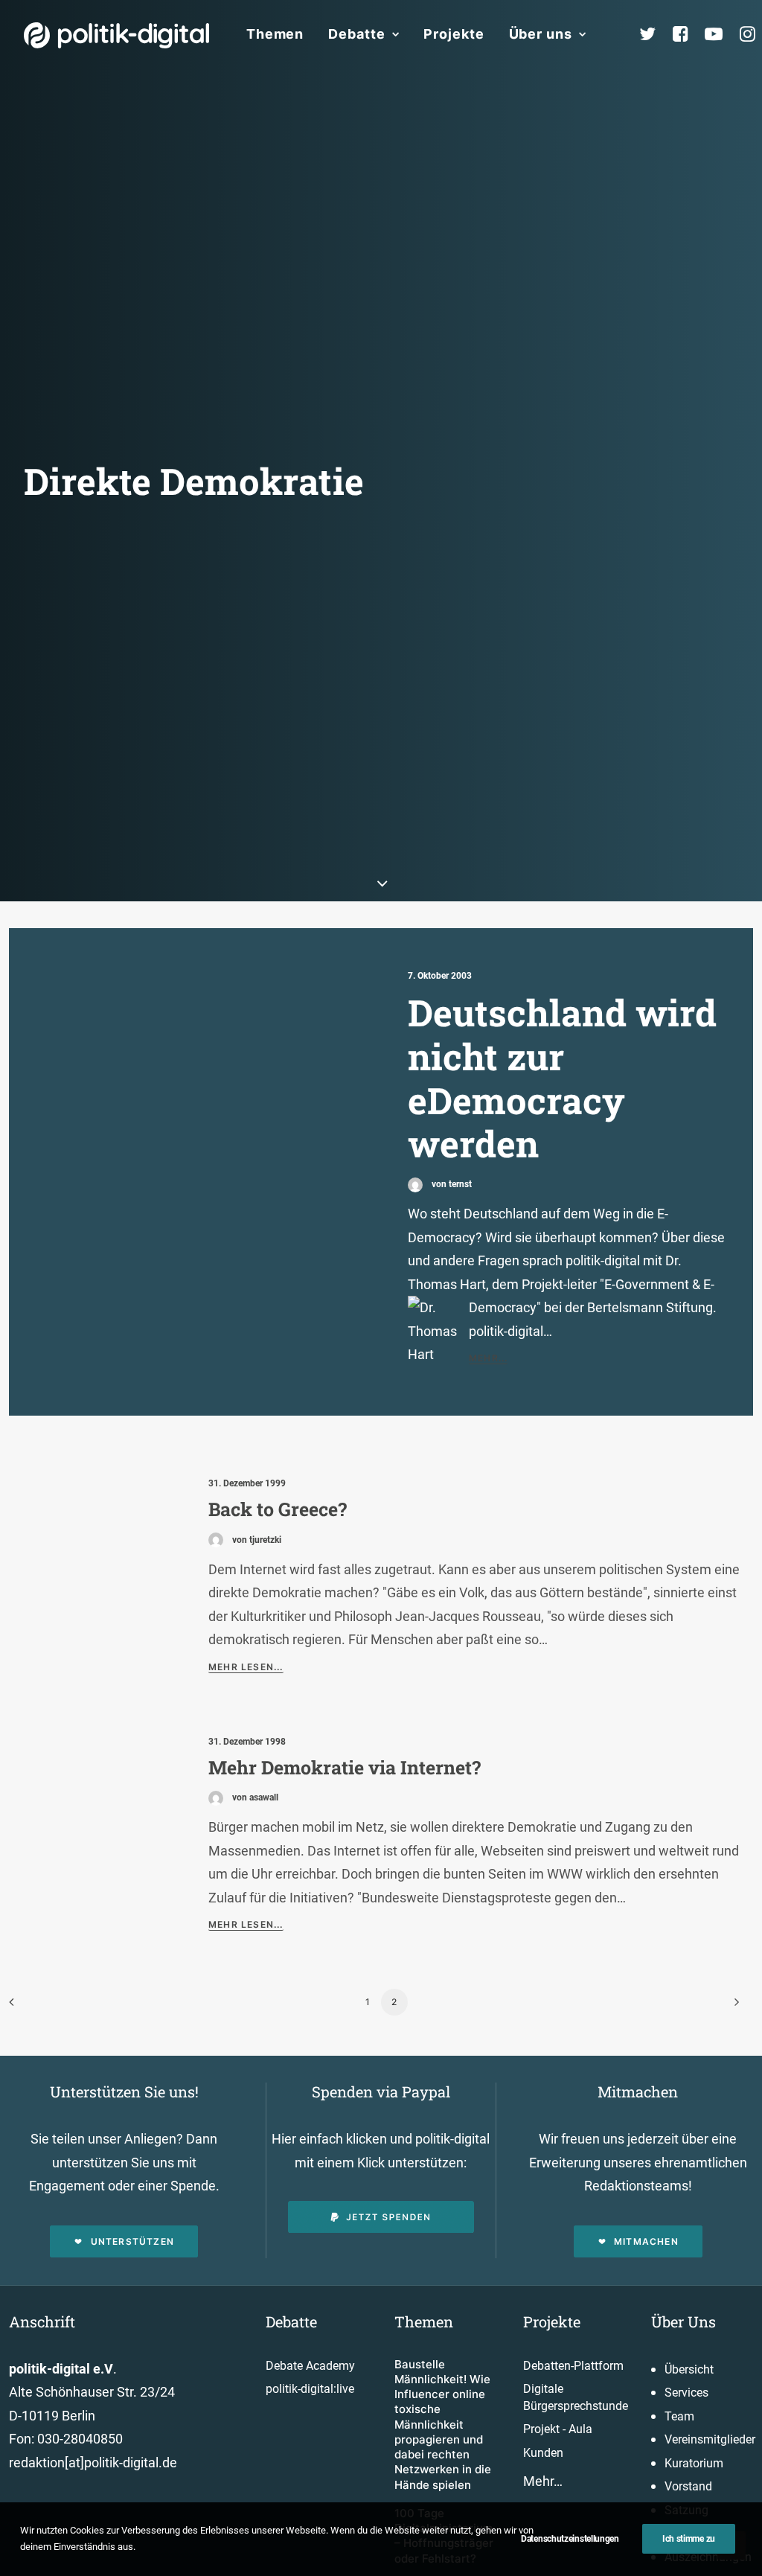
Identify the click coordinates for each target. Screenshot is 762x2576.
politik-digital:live (310, 2389)
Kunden (543, 2453)
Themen (275, 34)
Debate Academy (310, 2366)
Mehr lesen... (246, 1667)
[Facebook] (687, 34)
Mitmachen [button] (646, 2241)
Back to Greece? (278, 1509)
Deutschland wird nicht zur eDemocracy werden (562, 1078)
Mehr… (543, 2481)
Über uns (541, 34)
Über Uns (683, 2321)
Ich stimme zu (689, 2539)
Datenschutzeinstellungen (570, 2539)
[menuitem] (275, 34)
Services (686, 2393)
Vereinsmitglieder (710, 2439)
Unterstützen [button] (132, 2241)
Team (679, 2416)
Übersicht (689, 2369)
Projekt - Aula (558, 2429)
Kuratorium (694, 2463)
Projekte (454, 34)
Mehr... (488, 1358)
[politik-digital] (116, 35)
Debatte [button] (356, 34)
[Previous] (29, 2007)
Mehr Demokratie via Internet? (345, 1767)
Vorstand (688, 2486)
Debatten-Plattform (573, 2366)
